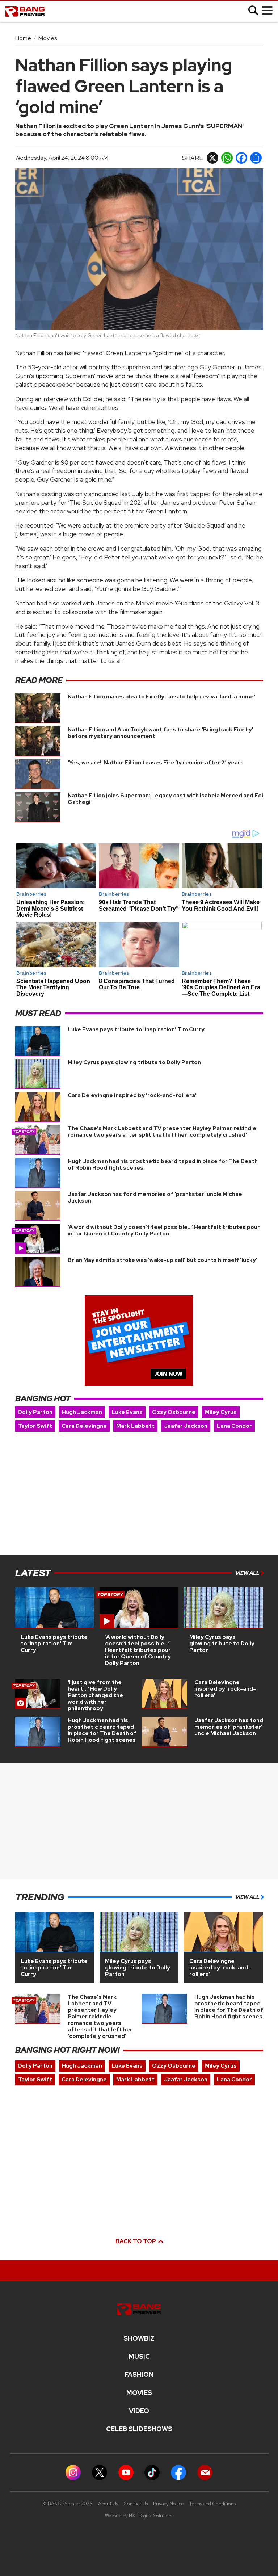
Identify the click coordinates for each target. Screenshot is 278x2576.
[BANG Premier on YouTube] (126, 2472)
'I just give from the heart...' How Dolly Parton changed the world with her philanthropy (95, 1695)
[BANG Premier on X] (100, 2472)
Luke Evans (127, 1412)
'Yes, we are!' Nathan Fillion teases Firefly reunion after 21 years (156, 763)
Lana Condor (234, 1426)
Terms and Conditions (212, 2504)
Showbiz (139, 2338)
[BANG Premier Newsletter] (205, 2472)
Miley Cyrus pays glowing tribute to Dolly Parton (134, 1062)
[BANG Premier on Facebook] (178, 2472)
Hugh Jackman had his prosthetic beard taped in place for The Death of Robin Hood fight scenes (163, 1165)
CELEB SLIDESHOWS (139, 2429)
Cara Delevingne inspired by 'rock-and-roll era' (132, 1095)
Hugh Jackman (82, 1412)
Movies (48, 38)
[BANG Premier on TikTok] (152, 2472)
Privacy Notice (169, 2504)
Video (139, 2411)
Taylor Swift (35, 1426)
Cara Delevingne (84, 1426)
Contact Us (136, 2504)
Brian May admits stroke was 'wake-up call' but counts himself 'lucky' (163, 1260)
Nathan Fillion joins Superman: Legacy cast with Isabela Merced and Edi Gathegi (165, 799)
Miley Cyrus (221, 1412)
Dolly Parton (35, 1412)
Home (23, 38)
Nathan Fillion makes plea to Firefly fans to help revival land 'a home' (161, 697)
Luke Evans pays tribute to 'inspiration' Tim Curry (136, 1029)
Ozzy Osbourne (174, 1412)
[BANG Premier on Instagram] (73, 2472)
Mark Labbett (135, 1426)
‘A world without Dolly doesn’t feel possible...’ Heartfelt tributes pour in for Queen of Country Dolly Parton (164, 1230)
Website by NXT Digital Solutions (139, 2516)
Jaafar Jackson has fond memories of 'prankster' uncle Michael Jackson (156, 1197)
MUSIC (139, 2357)
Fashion (139, 2375)
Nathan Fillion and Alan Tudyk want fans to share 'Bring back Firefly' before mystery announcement (161, 733)
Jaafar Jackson (186, 1426)
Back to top (136, 2241)
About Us (108, 2504)
